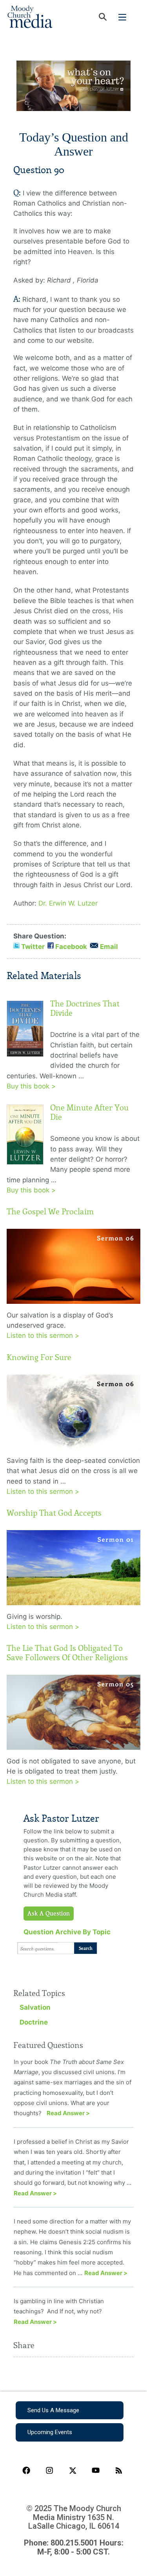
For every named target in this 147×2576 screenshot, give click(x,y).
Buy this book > (31, 1086)
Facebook (71, 947)
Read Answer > (68, 2113)
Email (109, 947)
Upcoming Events (50, 2432)
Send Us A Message (53, 2410)
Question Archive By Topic (67, 1932)
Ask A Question (49, 1914)
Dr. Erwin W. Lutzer (68, 903)
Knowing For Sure (39, 1357)
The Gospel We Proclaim (50, 1212)
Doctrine (34, 2022)
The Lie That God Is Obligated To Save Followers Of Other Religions (67, 1653)
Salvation (35, 2007)
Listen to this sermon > (43, 1335)
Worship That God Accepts (54, 1513)
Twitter (33, 947)
